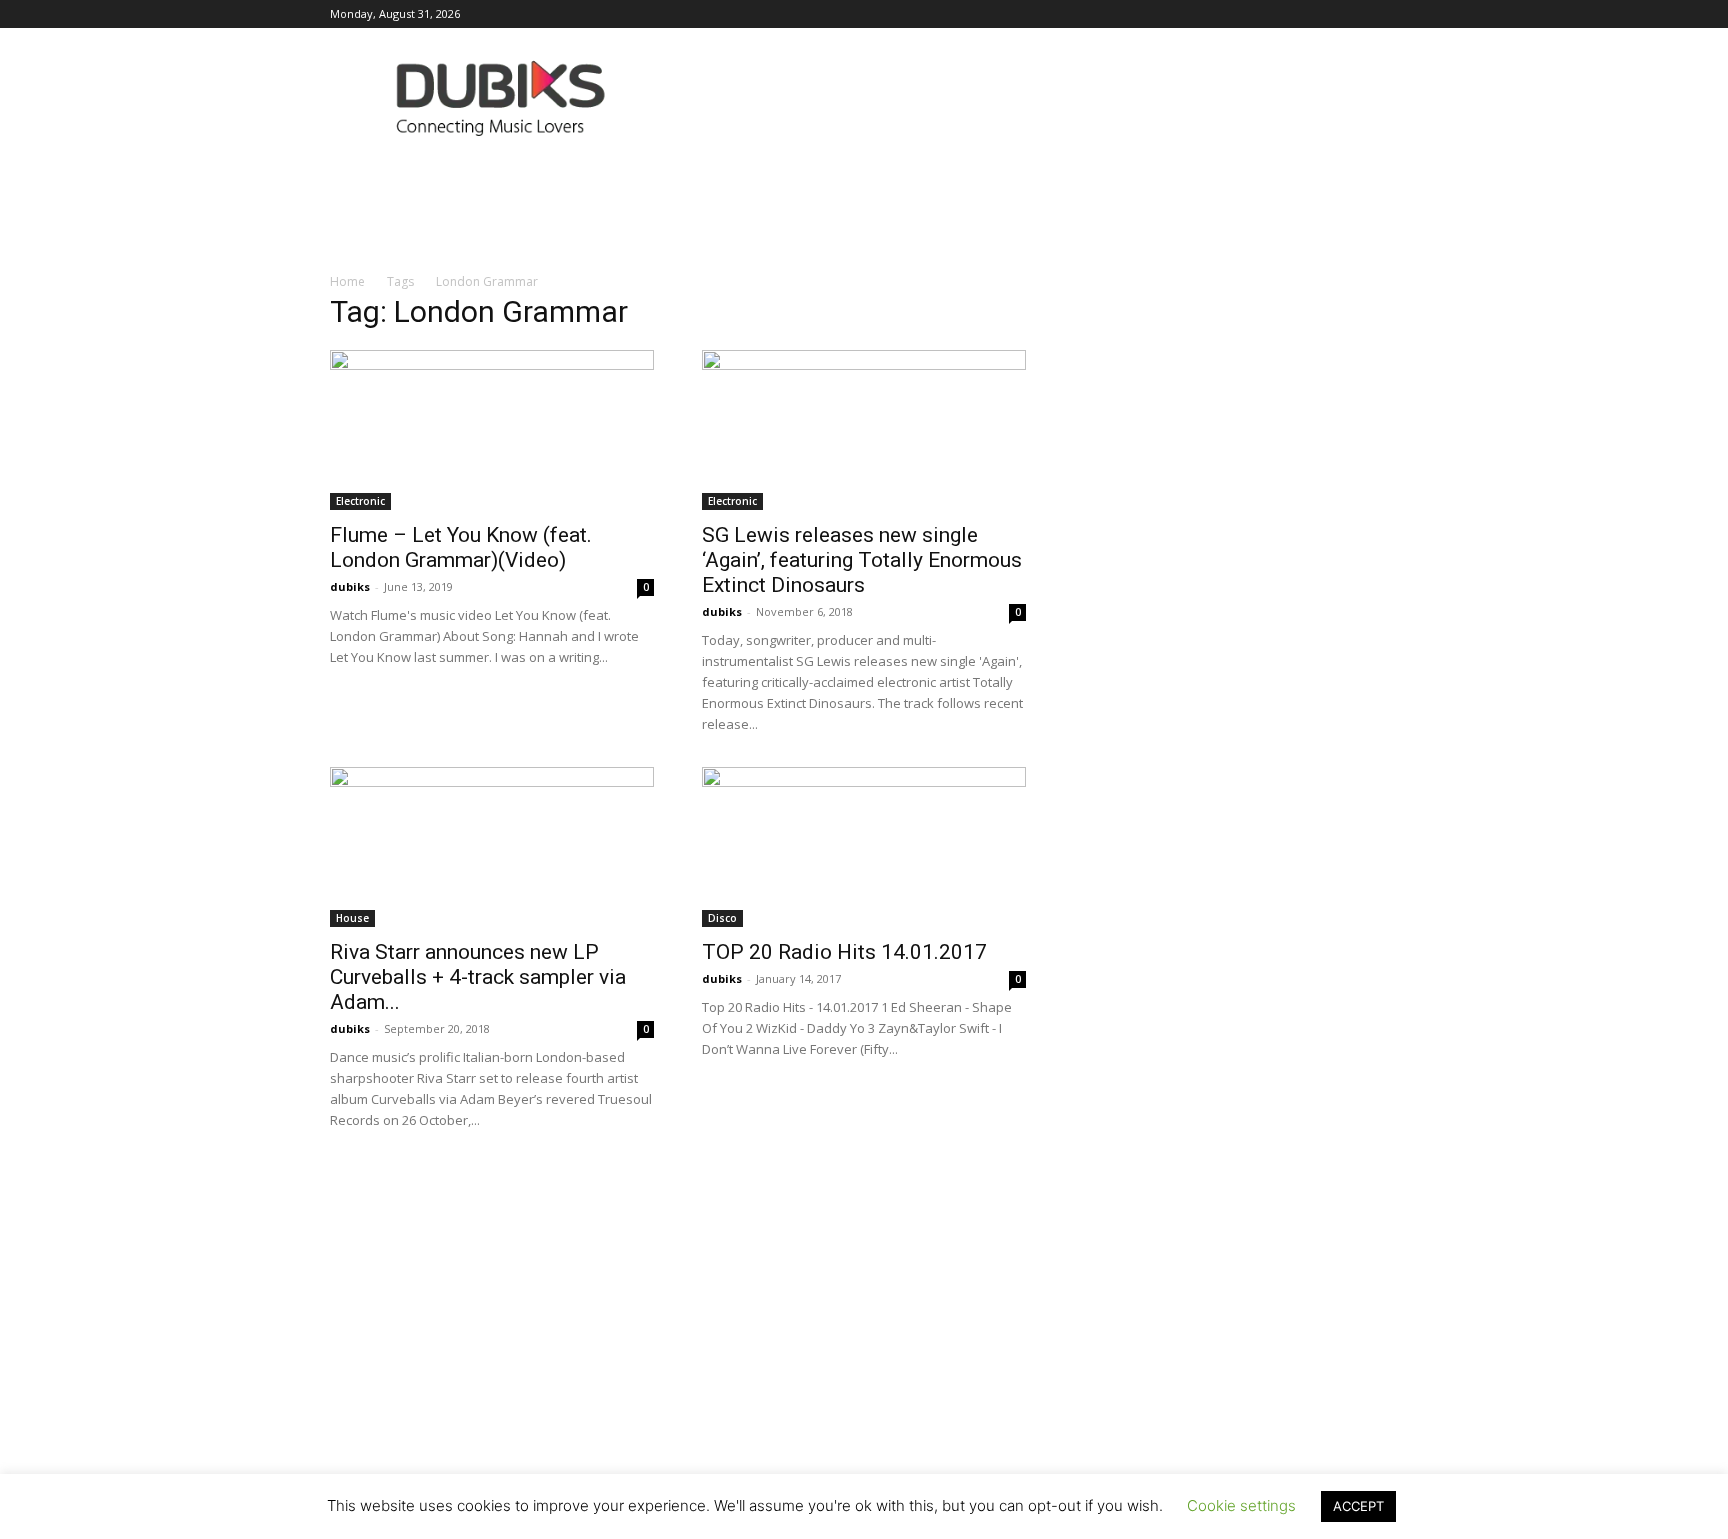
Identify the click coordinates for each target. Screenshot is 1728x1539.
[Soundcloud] (1251, 14)
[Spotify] (1284, 14)
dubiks (350, 586)
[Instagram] (1152, 14)
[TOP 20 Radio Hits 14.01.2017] (864, 847)
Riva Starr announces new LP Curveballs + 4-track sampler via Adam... (478, 977)
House (352, 918)
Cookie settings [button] (1241, 1505)
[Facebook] (1119, 14)
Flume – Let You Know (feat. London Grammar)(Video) (461, 547)
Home (347, 281)
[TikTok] (1317, 14)
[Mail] (1185, 14)
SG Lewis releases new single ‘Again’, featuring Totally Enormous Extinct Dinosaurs (862, 560)
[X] (1350, 14)
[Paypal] (1218, 14)
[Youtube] (1383, 14)
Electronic (360, 501)
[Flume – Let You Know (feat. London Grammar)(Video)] (492, 430)
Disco (722, 918)
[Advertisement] (864, 1353)
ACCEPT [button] (1358, 1506)
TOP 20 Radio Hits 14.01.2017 (844, 952)
